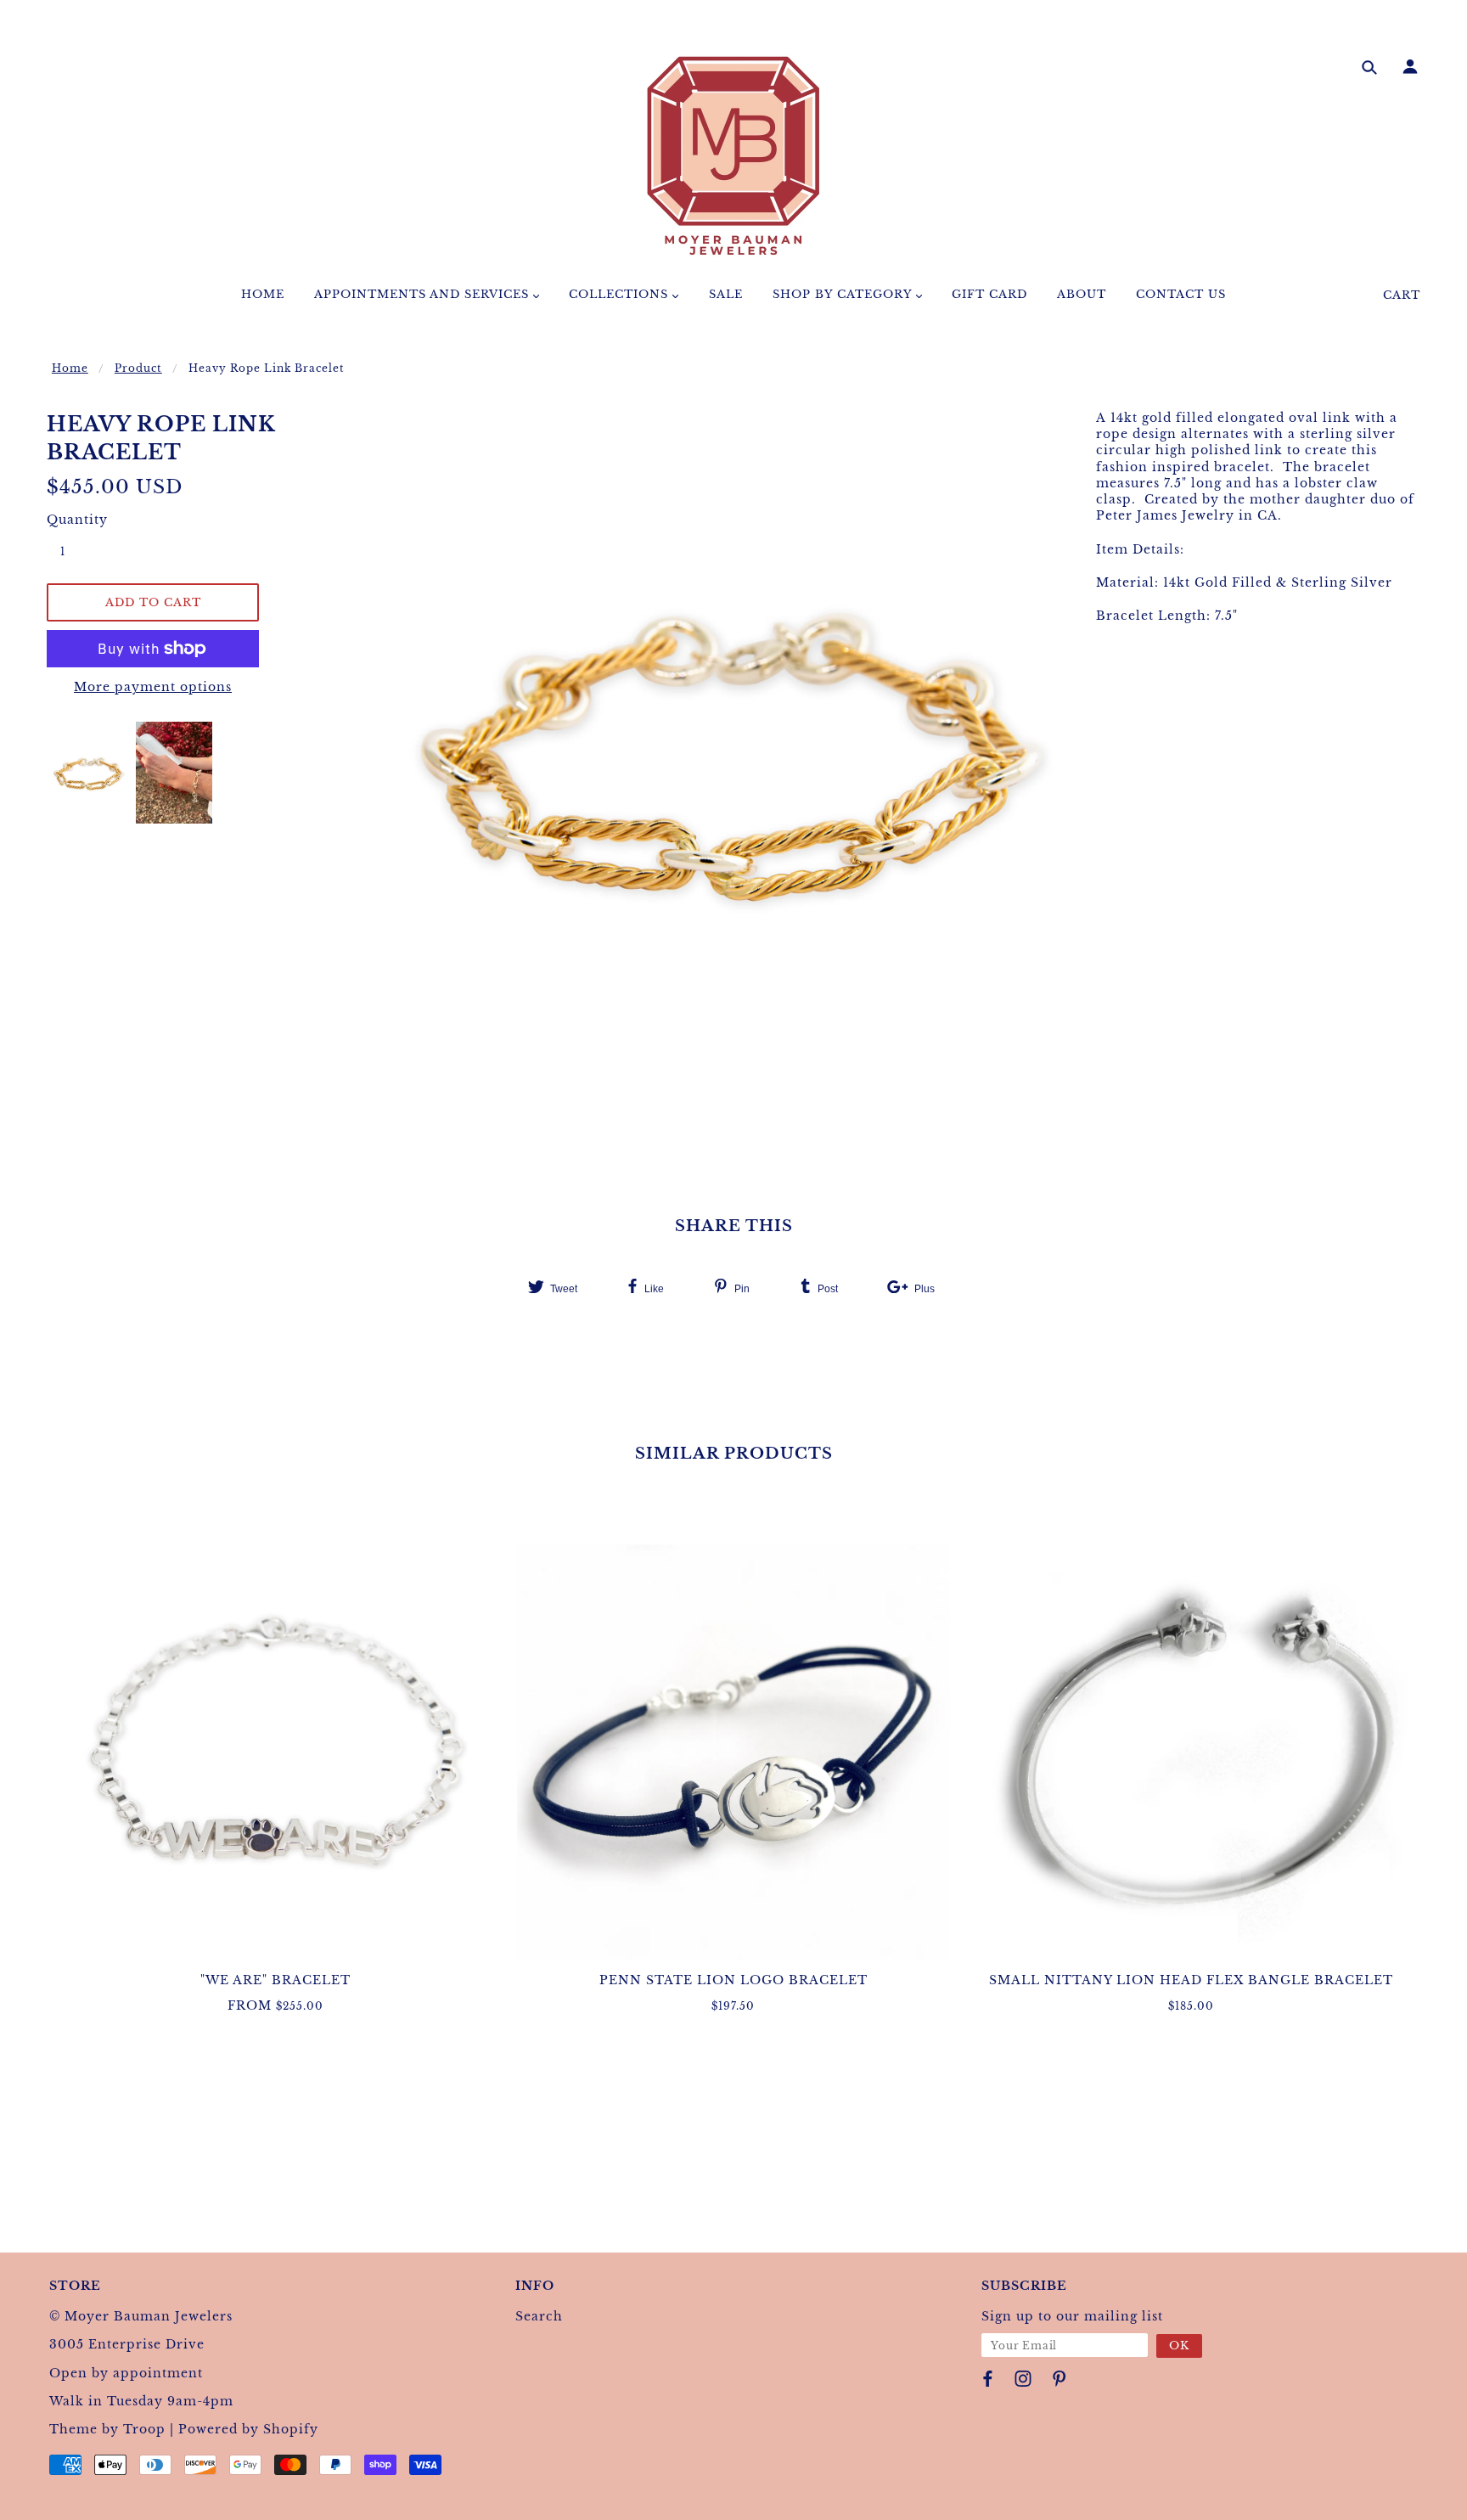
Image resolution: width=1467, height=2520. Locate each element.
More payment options (153, 687)
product (138, 368)
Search (539, 2316)
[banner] (733, 155)
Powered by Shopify (248, 2429)
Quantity (72, 520)
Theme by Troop (107, 2429)
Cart (1402, 295)
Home (70, 368)
